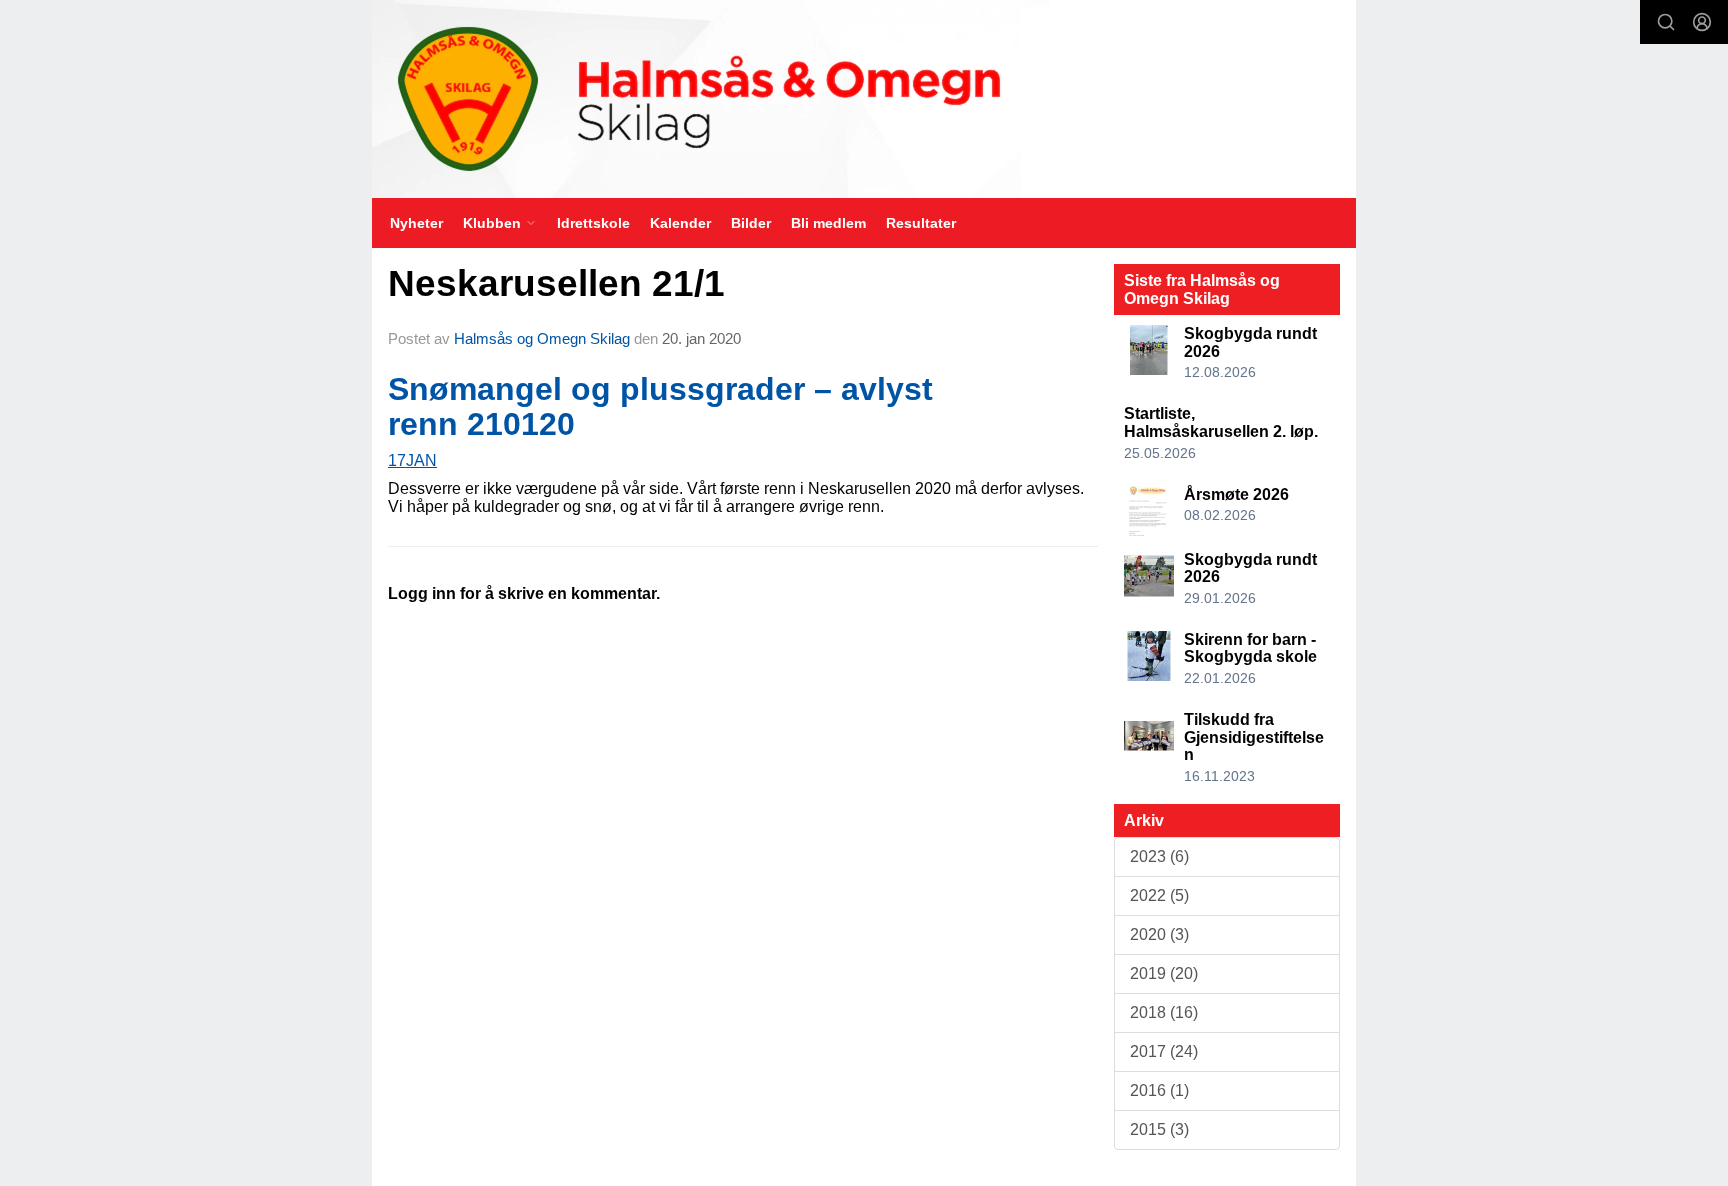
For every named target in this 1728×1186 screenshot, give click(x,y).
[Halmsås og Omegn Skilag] (864, 99)
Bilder (751, 223)
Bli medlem (828, 223)
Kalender (680, 223)
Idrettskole (593, 223)
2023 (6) (1159, 856)
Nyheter (416, 223)
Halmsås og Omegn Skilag (542, 338)
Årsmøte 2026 (1236, 494)
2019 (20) (1164, 973)
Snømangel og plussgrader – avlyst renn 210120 (660, 406)
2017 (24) (1164, 1051)
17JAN (412, 460)
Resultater (921, 223)
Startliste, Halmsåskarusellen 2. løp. (1221, 422)
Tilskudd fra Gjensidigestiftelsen (1254, 737)
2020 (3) (1159, 934)
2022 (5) (1159, 895)
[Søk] (1666, 22)
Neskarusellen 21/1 (556, 283)
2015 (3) (1159, 1129)
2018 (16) (1164, 1012)
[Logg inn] (1702, 22)
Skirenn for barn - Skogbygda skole (1250, 648)
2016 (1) (1159, 1090)
